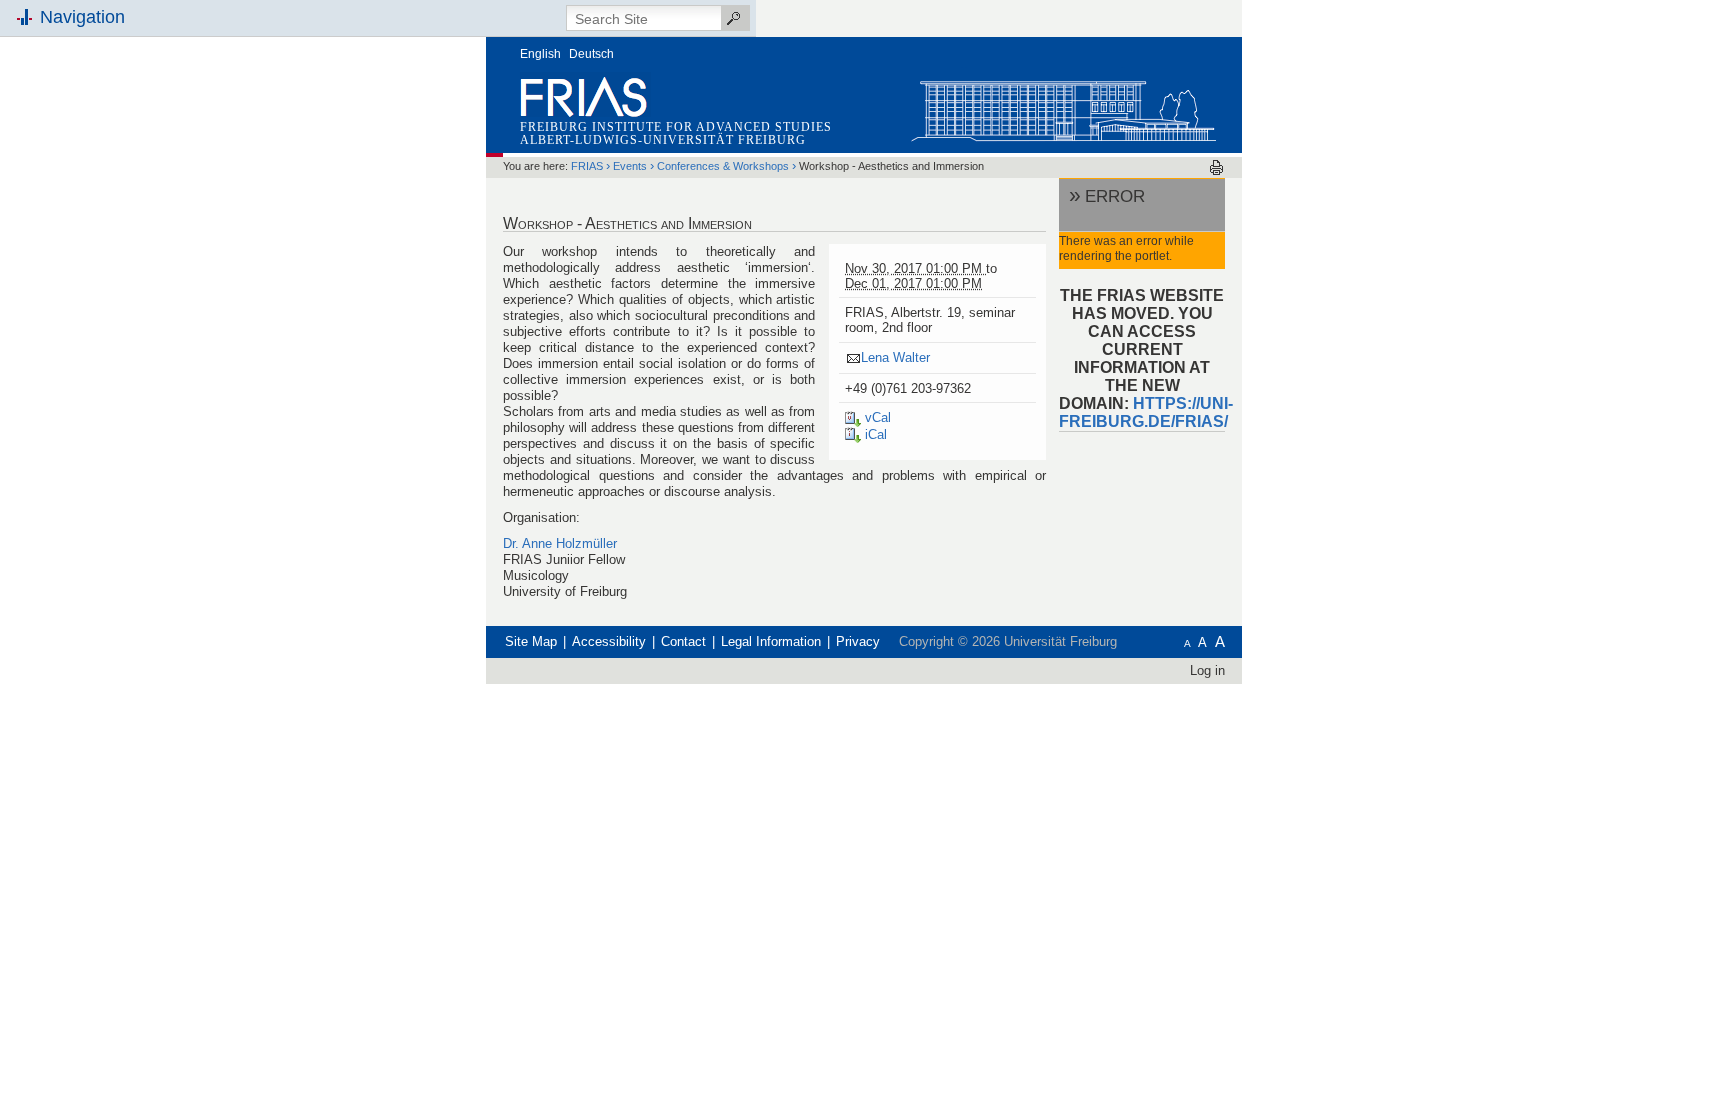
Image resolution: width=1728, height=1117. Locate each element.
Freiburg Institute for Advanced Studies (676, 127)
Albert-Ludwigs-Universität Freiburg (663, 140)
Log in (1207, 670)
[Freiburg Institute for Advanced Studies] (1063, 106)
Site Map (531, 641)
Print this (1216, 167)
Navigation (82, 17)
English (540, 54)
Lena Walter (895, 357)
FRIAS (587, 166)
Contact (683, 641)
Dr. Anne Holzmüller (560, 543)
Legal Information (771, 641)
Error (1115, 196)
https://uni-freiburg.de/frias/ (1146, 412)
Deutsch (591, 54)
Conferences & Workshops (723, 166)
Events (630, 166)
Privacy (858, 641)
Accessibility (609, 641)
